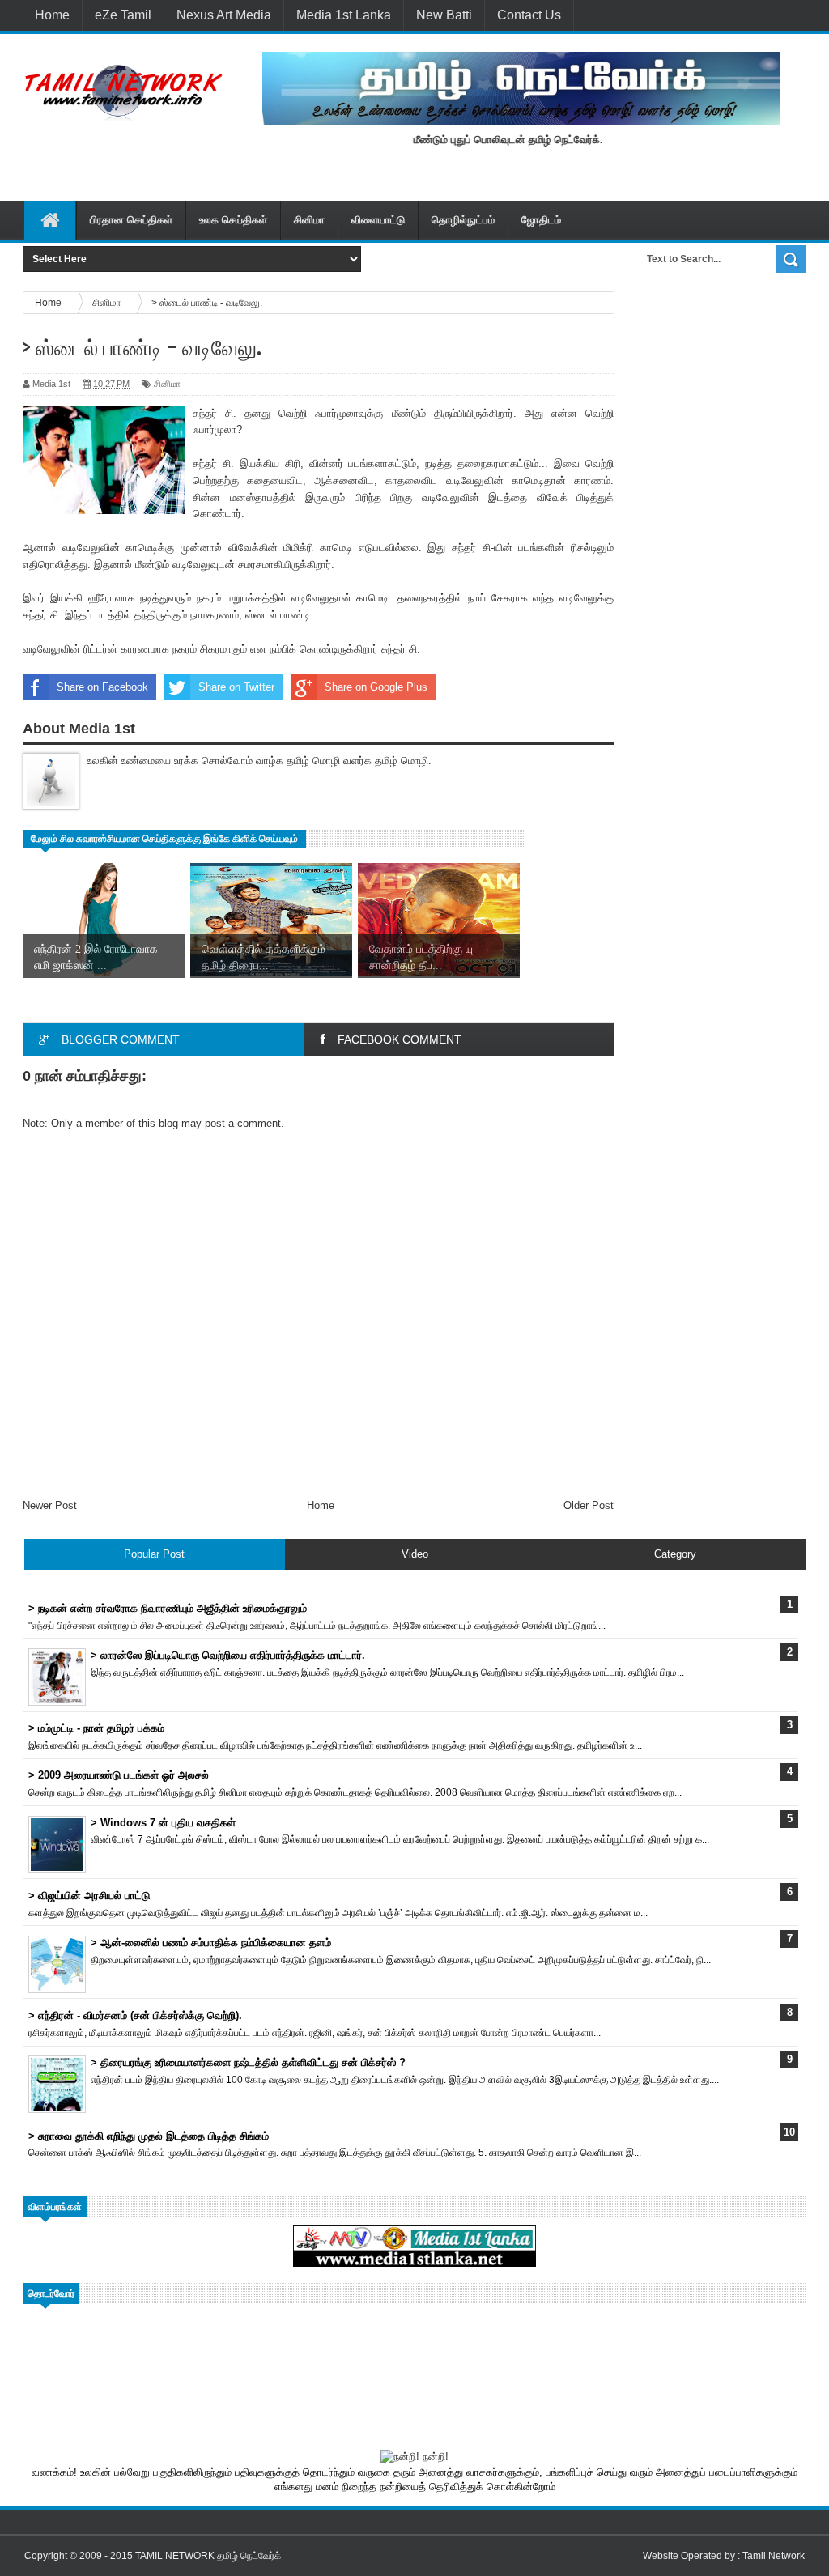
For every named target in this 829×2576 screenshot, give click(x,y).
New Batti (444, 15)
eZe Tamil (123, 15)
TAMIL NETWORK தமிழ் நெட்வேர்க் (208, 2556)
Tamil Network (774, 2556)
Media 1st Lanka (344, 15)
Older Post (589, 1505)
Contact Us (529, 15)
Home (52, 15)
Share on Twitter (236, 687)
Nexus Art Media (224, 15)
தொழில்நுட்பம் (463, 220)
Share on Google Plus (376, 687)
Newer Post (50, 1505)
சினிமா (309, 220)
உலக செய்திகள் (233, 220)
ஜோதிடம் (541, 220)
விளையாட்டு (378, 220)
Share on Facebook (102, 687)
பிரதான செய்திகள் (131, 220)
